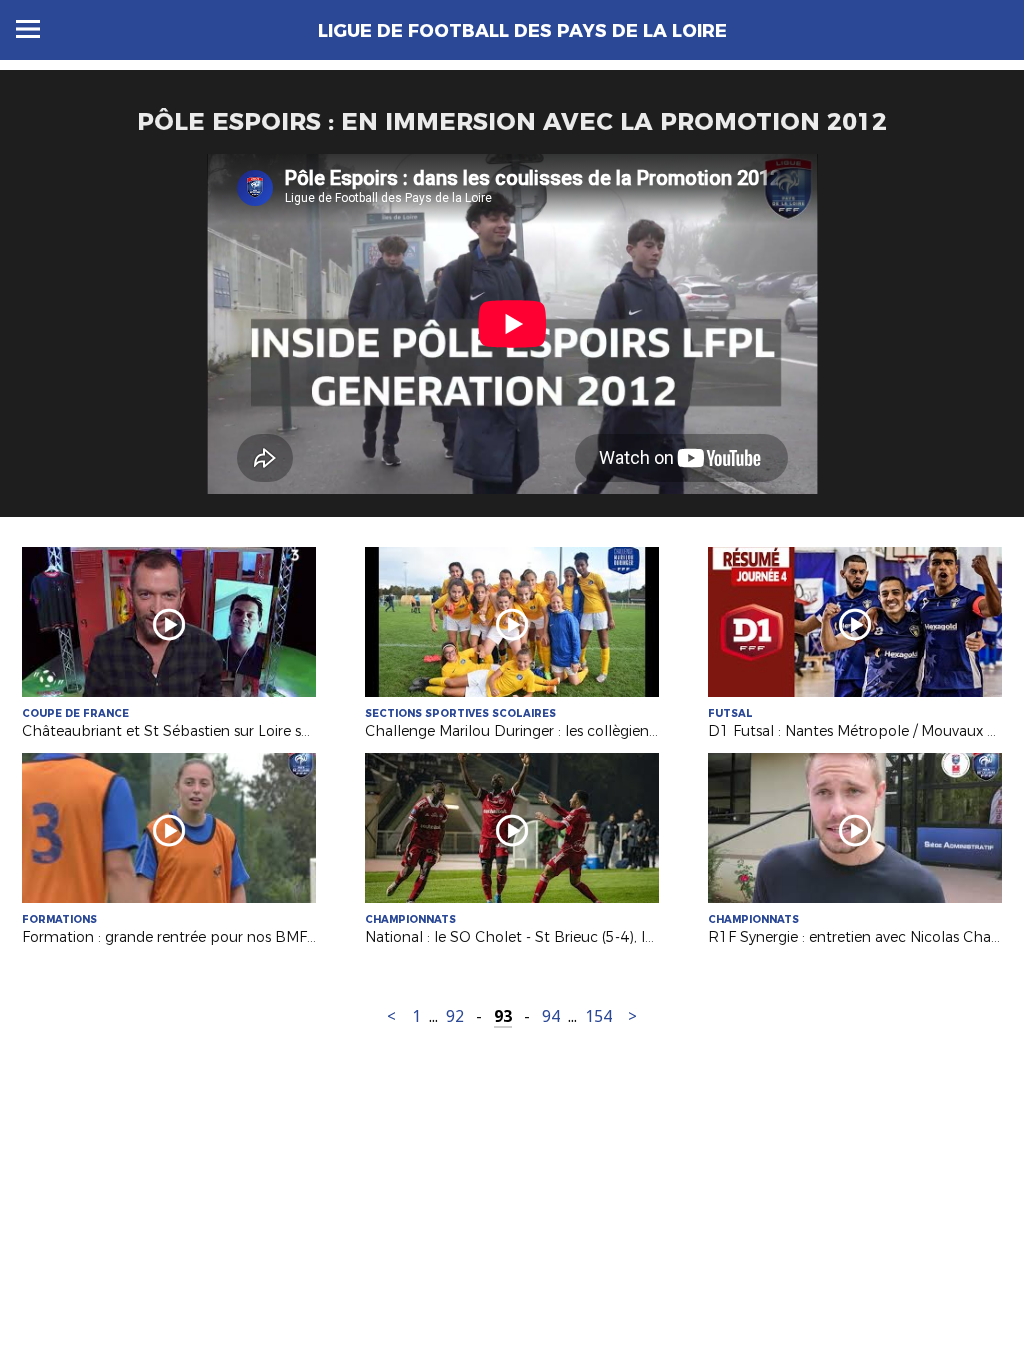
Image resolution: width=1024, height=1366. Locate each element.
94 (551, 1016)
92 (455, 1016)
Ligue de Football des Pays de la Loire (522, 31)
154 (598, 1016)
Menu (28, 29)
